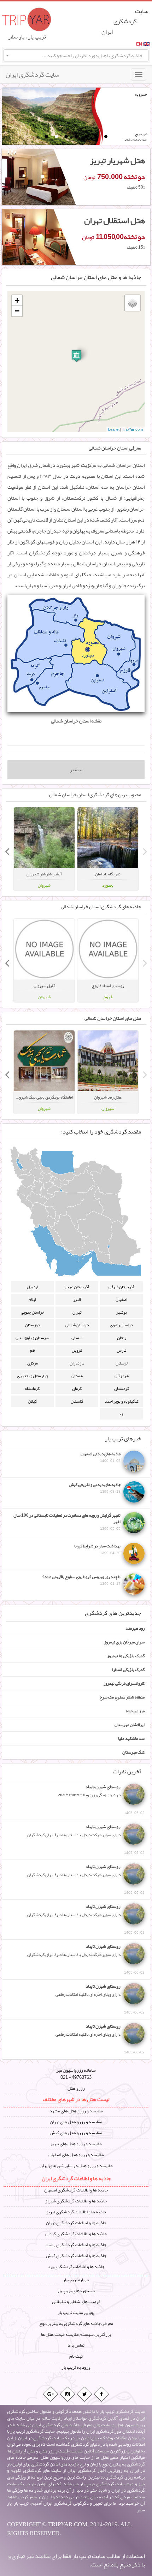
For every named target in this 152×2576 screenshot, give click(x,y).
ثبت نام (76, 2356)
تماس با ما (76, 2345)
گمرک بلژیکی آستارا (128, 1670)
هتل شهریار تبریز (117, 160)
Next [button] (7, 849)
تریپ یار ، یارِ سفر (27, 37)
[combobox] (76, 55)
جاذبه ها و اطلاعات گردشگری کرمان (76, 2234)
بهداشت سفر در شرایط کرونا (97, 1549)
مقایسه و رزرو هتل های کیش (76, 2133)
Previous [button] (145, 849)
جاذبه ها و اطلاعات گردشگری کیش (76, 2256)
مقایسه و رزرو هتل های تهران (76, 2122)
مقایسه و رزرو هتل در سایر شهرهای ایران (76, 2166)
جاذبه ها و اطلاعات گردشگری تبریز (76, 2212)
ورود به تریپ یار (76, 2367)
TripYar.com (132, 429)
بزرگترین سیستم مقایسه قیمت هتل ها (76, 2334)
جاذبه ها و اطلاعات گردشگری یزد (76, 2267)
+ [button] (17, 300)
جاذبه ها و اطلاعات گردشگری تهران (76, 2223)
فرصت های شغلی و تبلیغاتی (76, 2302)
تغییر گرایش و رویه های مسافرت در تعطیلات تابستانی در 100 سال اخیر (67, 1522)
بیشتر (76, 770)
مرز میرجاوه (135, 1711)
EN (139, 44)
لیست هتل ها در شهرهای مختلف (76, 2099)
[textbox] (76, 55)
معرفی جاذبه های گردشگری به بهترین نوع (76, 2324)
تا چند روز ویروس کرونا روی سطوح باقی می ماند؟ (81, 1580)
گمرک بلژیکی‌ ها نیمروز (126, 1656)
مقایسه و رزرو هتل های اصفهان (76, 2155)
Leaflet (114, 429)
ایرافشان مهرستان (130, 1725)
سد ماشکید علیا (131, 1738)
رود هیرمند (135, 1628)
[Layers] (133, 303)
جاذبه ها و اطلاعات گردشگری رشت (76, 2245)
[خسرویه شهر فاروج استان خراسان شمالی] (52, 117)
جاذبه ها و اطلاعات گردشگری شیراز (76, 2201)
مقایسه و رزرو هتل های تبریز (76, 2144)
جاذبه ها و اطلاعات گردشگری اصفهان (76, 2190)
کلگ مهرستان (133, 1752)
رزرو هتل (76, 2088)
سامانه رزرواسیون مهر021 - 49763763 (76, 2074)
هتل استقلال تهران (115, 220)
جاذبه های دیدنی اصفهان (101, 1457)
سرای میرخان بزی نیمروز (124, 1642)
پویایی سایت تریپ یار (76, 2313)
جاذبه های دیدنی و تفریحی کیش (95, 1488)
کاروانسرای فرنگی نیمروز (124, 1683)
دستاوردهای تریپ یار (76, 2291)
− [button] (17, 311)
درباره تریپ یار (76, 2280)
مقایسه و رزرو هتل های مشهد (76, 2111)
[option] (108, 849)
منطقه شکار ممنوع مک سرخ (122, 1697)
